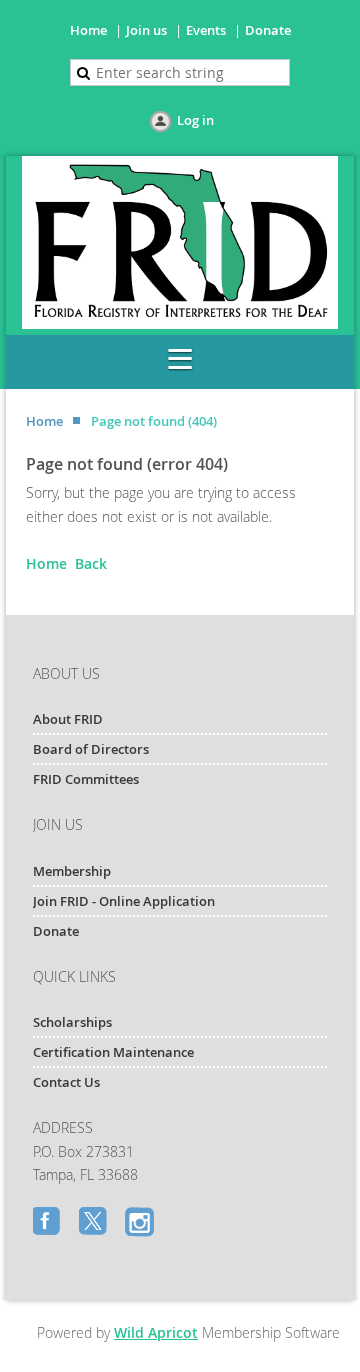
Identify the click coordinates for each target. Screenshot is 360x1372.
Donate (268, 30)
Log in (195, 120)
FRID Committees (86, 779)
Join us (146, 30)
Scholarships (72, 1022)
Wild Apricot (156, 1332)
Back (91, 563)
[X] (95, 1223)
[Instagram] (141, 1223)
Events (206, 30)
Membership (72, 871)
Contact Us (66, 1082)
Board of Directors (91, 749)
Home (88, 30)
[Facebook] (49, 1223)
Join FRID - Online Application (124, 901)
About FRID (68, 719)
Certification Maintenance (113, 1052)
